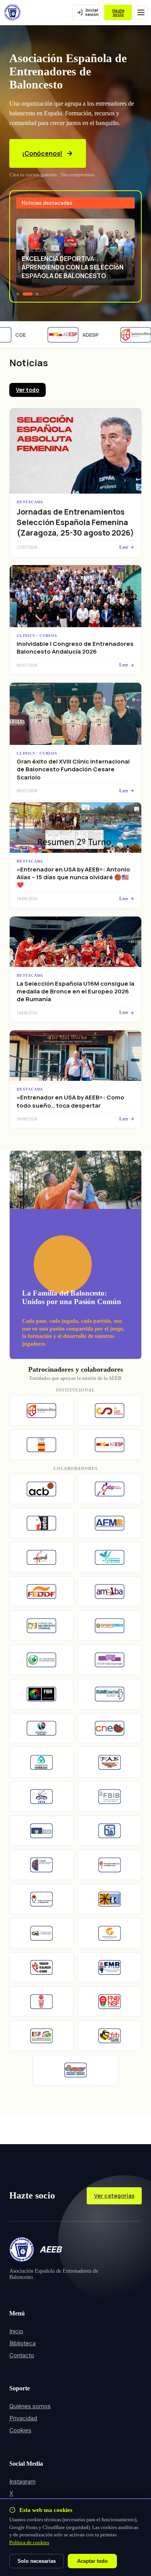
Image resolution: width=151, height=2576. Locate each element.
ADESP (83, 335)
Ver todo (27, 390)
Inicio (16, 2331)
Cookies (20, 2430)
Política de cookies (29, 2542)
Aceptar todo (92, 2561)
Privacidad (23, 2418)
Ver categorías (114, 2196)
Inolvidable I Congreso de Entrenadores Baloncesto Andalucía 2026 (75, 648)
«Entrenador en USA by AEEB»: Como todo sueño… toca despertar (70, 1101)
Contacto (22, 2355)
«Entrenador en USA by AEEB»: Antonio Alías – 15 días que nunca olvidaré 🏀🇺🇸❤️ (73, 877)
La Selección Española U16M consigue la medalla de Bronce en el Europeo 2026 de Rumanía (75, 991)
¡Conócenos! (42, 153)
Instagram (22, 2481)
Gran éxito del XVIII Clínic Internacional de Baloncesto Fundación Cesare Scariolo (73, 769)
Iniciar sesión (92, 12)
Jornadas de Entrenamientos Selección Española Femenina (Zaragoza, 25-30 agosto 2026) (75, 522)
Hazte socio (118, 13)
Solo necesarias (37, 2561)
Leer (124, 547)
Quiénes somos (30, 2406)
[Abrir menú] (141, 12)
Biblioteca (22, 2343)
